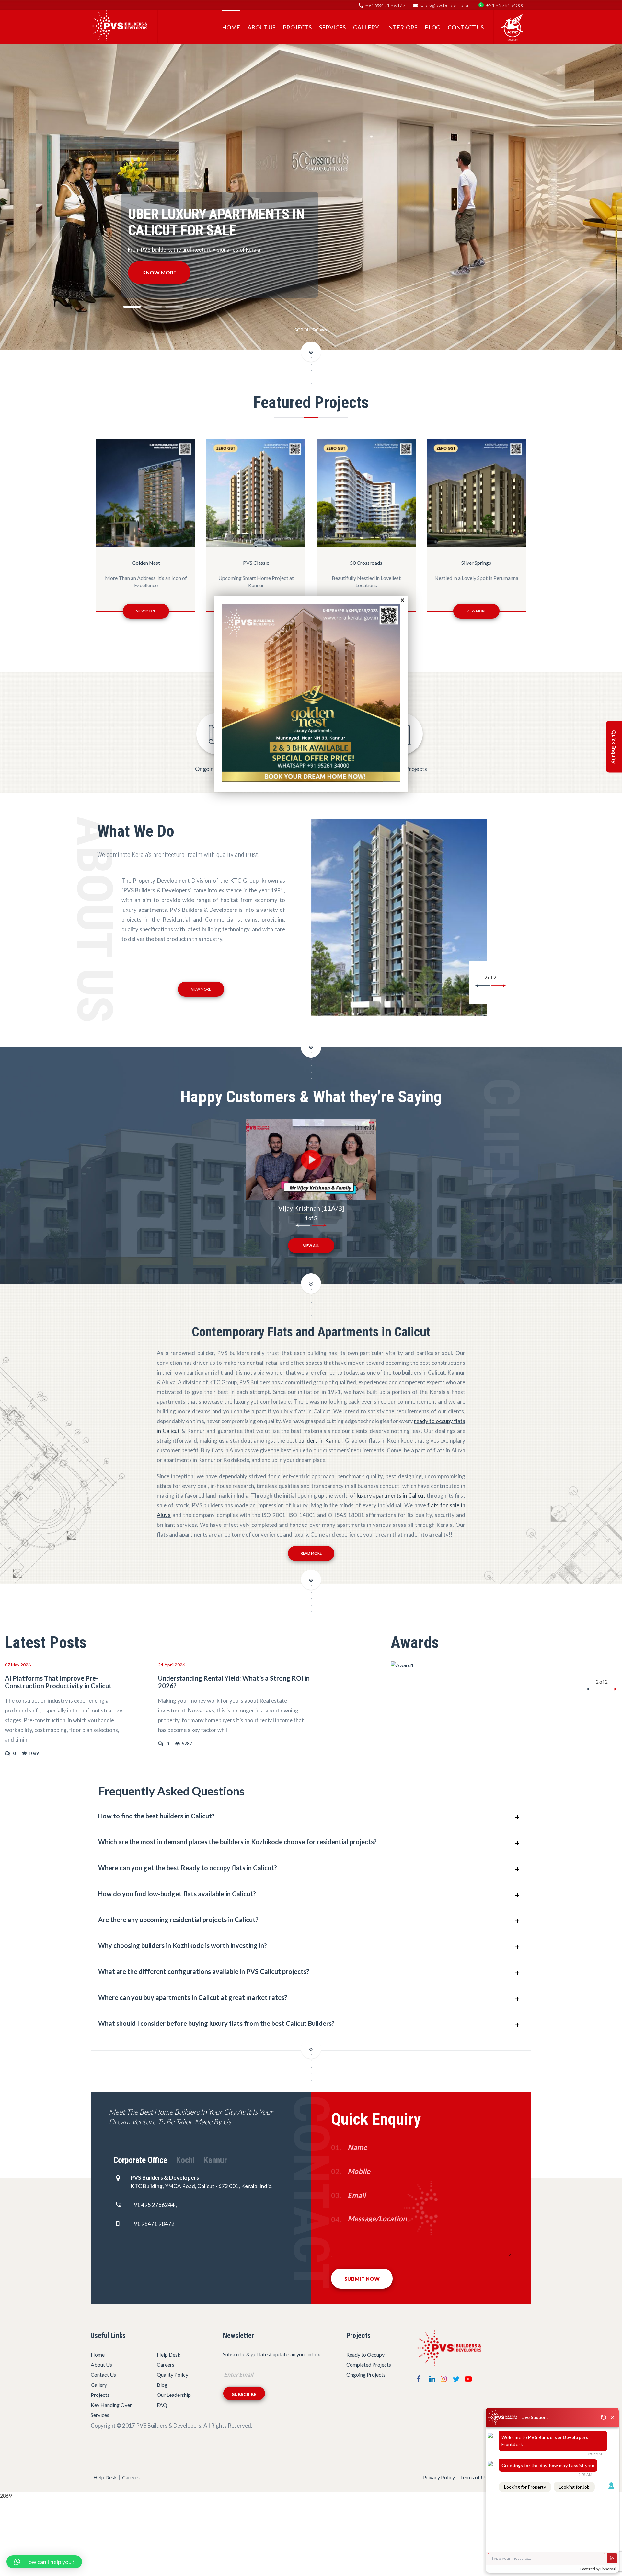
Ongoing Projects (366, 2375)
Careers (166, 2365)
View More (146, 611)
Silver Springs (366, 563)
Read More (311, 1553)
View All (311, 1245)
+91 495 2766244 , (154, 2205)
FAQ (162, 2405)
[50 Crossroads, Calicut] (399, 918)
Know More (159, 272)
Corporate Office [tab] (140, 2160)
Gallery (366, 27)
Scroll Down (311, 330)
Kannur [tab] (215, 2160)
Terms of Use (475, 2477)
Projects (297, 27)
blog (432, 27)
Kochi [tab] (185, 2160)
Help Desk (169, 2355)
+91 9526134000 (505, 5)
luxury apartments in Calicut (391, 1496)
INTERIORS (402, 27)
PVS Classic (146, 563)
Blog (162, 2385)
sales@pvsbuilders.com (446, 5)
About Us (261, 27)
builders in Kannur (320, 1440)
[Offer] (311, 780)
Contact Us (466, 27)
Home (231, 27)
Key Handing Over (111, 2405)
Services (332, 27)
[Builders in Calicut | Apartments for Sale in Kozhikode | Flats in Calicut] (119, 39)
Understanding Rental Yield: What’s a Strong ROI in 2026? (234, 1682)
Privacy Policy (439, 2477)
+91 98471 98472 (385, 5)
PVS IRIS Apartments (476, 563)
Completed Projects (369, 2365)
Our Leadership (174, 2395)
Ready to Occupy (365, 2355)
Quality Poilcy (173, 2375)
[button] (44, 2562)
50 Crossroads (256, 563)
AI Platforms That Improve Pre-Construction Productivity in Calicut (58, 1682)
